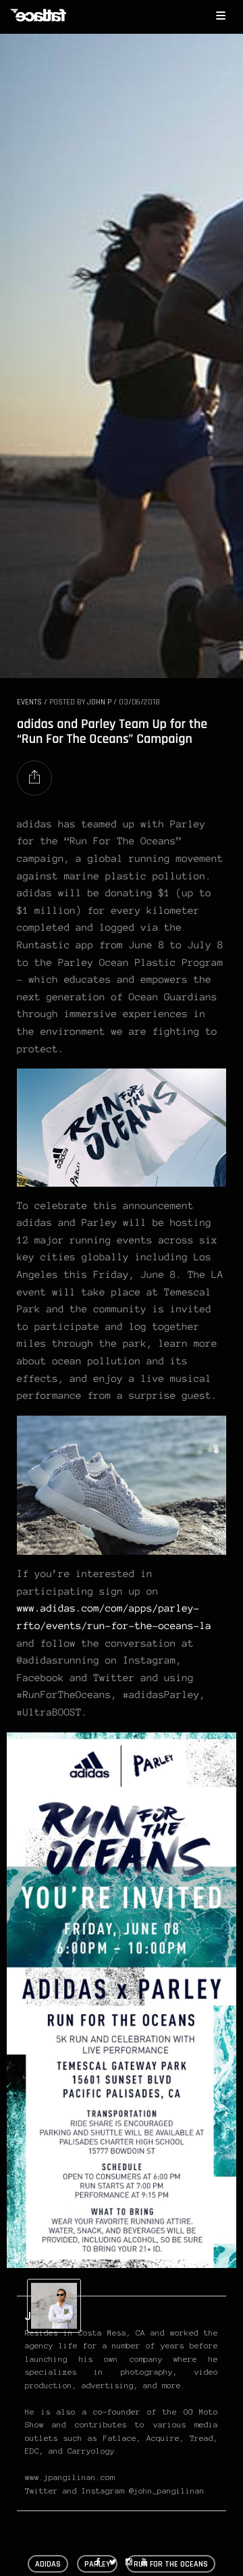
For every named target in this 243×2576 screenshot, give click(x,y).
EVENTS (29, 702)
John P (99, 702)
